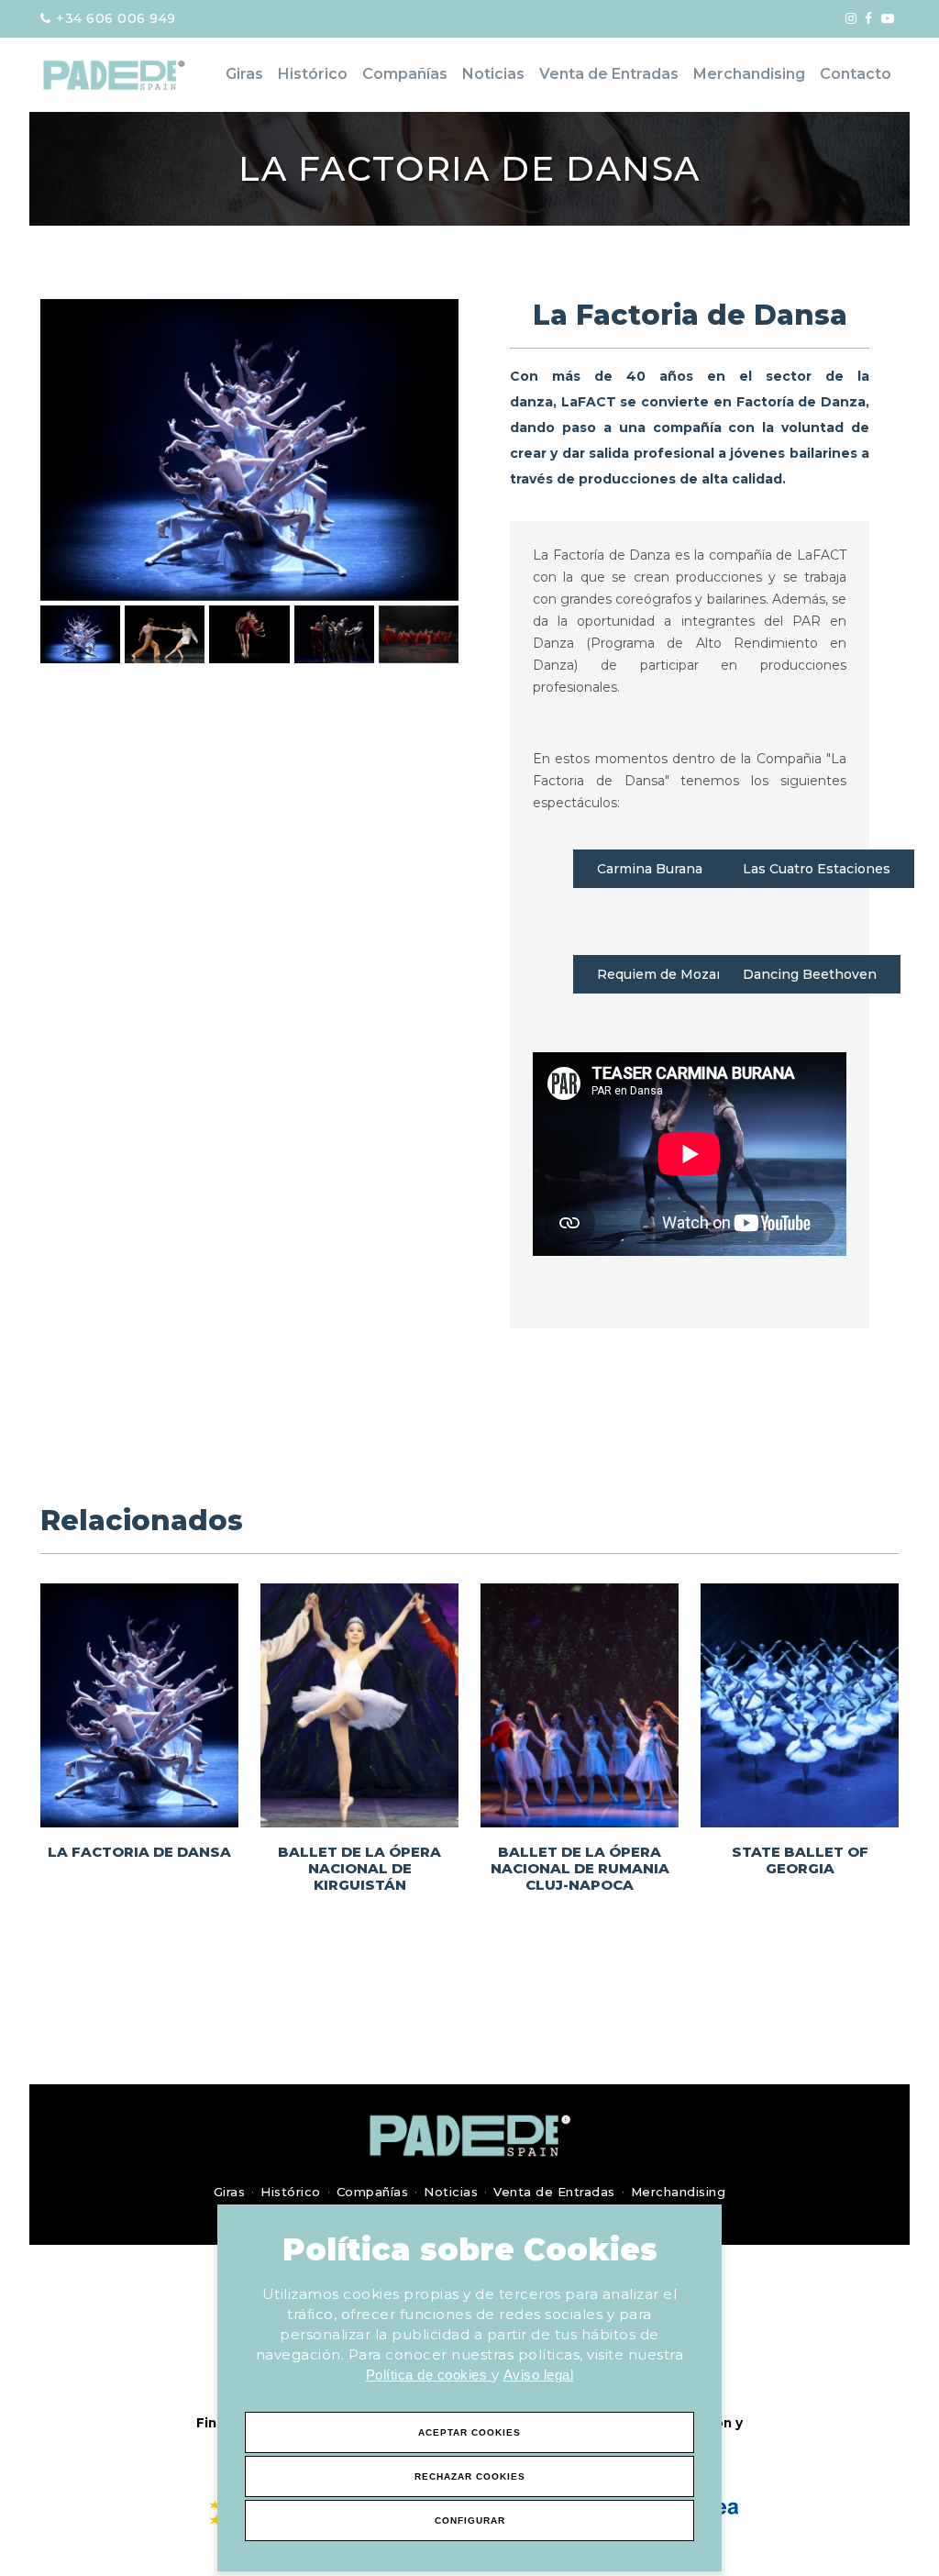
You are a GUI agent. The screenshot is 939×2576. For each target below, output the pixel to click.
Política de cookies (429, 2375)
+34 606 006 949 (114, 18)
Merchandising (749, 74)
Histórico (313, 74)
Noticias (493, 74)
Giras (244, 74)
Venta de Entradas (609, 74)
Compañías (405, 74)
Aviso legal (539, 2375)
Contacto (856, 74)
